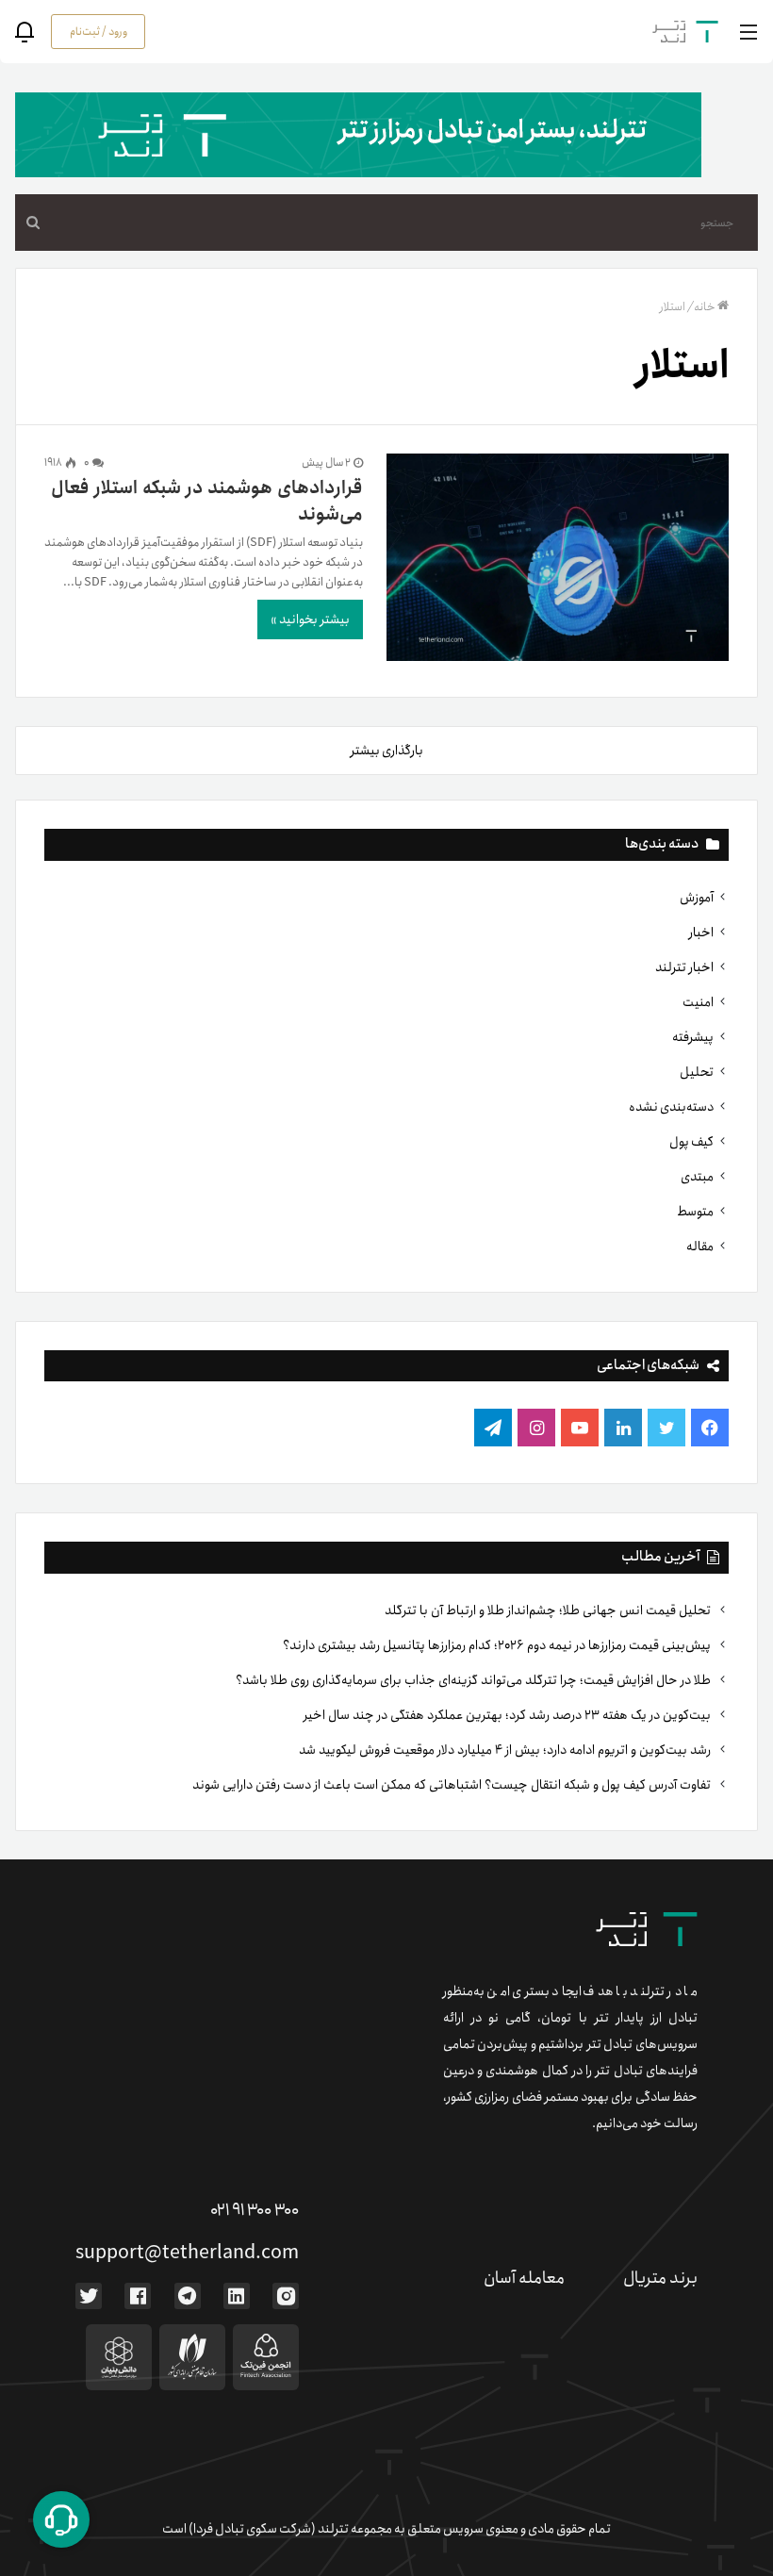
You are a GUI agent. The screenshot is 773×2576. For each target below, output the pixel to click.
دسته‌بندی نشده (671, 1107)
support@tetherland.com (187, 2253)
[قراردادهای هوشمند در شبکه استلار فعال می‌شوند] (558, 561)
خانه (705, 307)
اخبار (701, 933)
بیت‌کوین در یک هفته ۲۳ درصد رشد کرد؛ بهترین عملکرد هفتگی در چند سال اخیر (509, 1715)
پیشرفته (693, 1037)
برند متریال (660, 2278)
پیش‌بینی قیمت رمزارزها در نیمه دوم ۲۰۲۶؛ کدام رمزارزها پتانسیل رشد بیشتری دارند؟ (498, 1645)
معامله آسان (524, 2278)
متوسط (695, 1212)
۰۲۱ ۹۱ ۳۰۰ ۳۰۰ (255, 2210)
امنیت (698, 1002)
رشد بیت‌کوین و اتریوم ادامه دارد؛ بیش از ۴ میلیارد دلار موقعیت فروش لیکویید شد (506, 1750)
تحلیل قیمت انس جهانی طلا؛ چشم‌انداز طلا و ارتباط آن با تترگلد (549, 1610)
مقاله (700, 1247)
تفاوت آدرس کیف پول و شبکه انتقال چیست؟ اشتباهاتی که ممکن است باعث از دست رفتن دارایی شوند (453, 1785)
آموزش (697, 898)
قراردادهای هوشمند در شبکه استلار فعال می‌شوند (207, 501)
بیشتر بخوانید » (310, 619)
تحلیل (697, 1072)
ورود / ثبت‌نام (99, 32)
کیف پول (691, 1142)
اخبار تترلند (684, 967)
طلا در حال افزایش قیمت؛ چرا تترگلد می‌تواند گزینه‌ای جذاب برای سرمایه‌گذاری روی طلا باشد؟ (475, 1680)
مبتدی (697, 1177)
